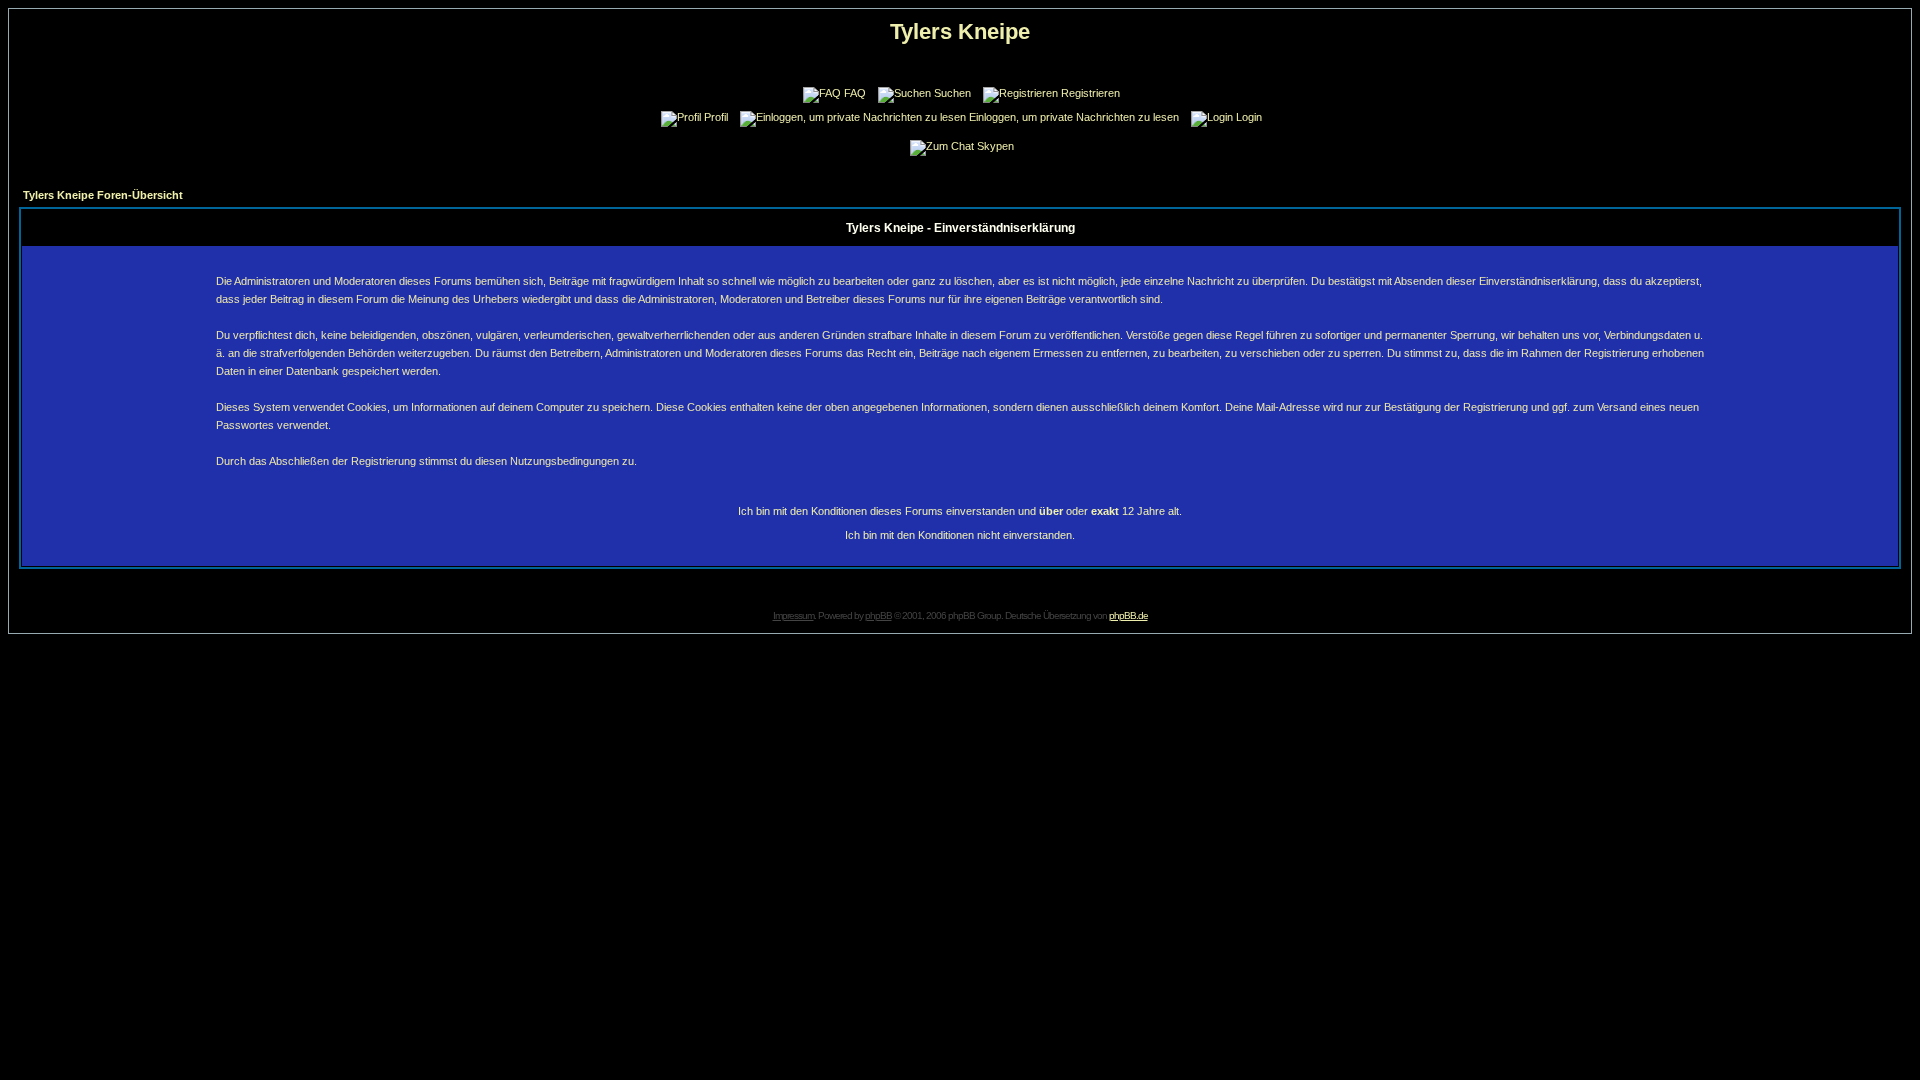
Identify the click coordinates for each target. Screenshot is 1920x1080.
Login (1249, 117)
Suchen (952, 93)
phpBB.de (1128, 615)
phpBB (878, 615)
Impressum (793, 615)
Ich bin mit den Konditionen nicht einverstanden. (960, 535)
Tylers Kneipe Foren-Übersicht (103, 195)
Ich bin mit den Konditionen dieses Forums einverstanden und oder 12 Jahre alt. (960, 511)
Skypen (995, 146)
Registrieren (1090, 93)
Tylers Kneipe (960, 31)
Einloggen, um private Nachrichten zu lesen (1074, 117)
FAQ (855, 93)
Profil (716, 117)
